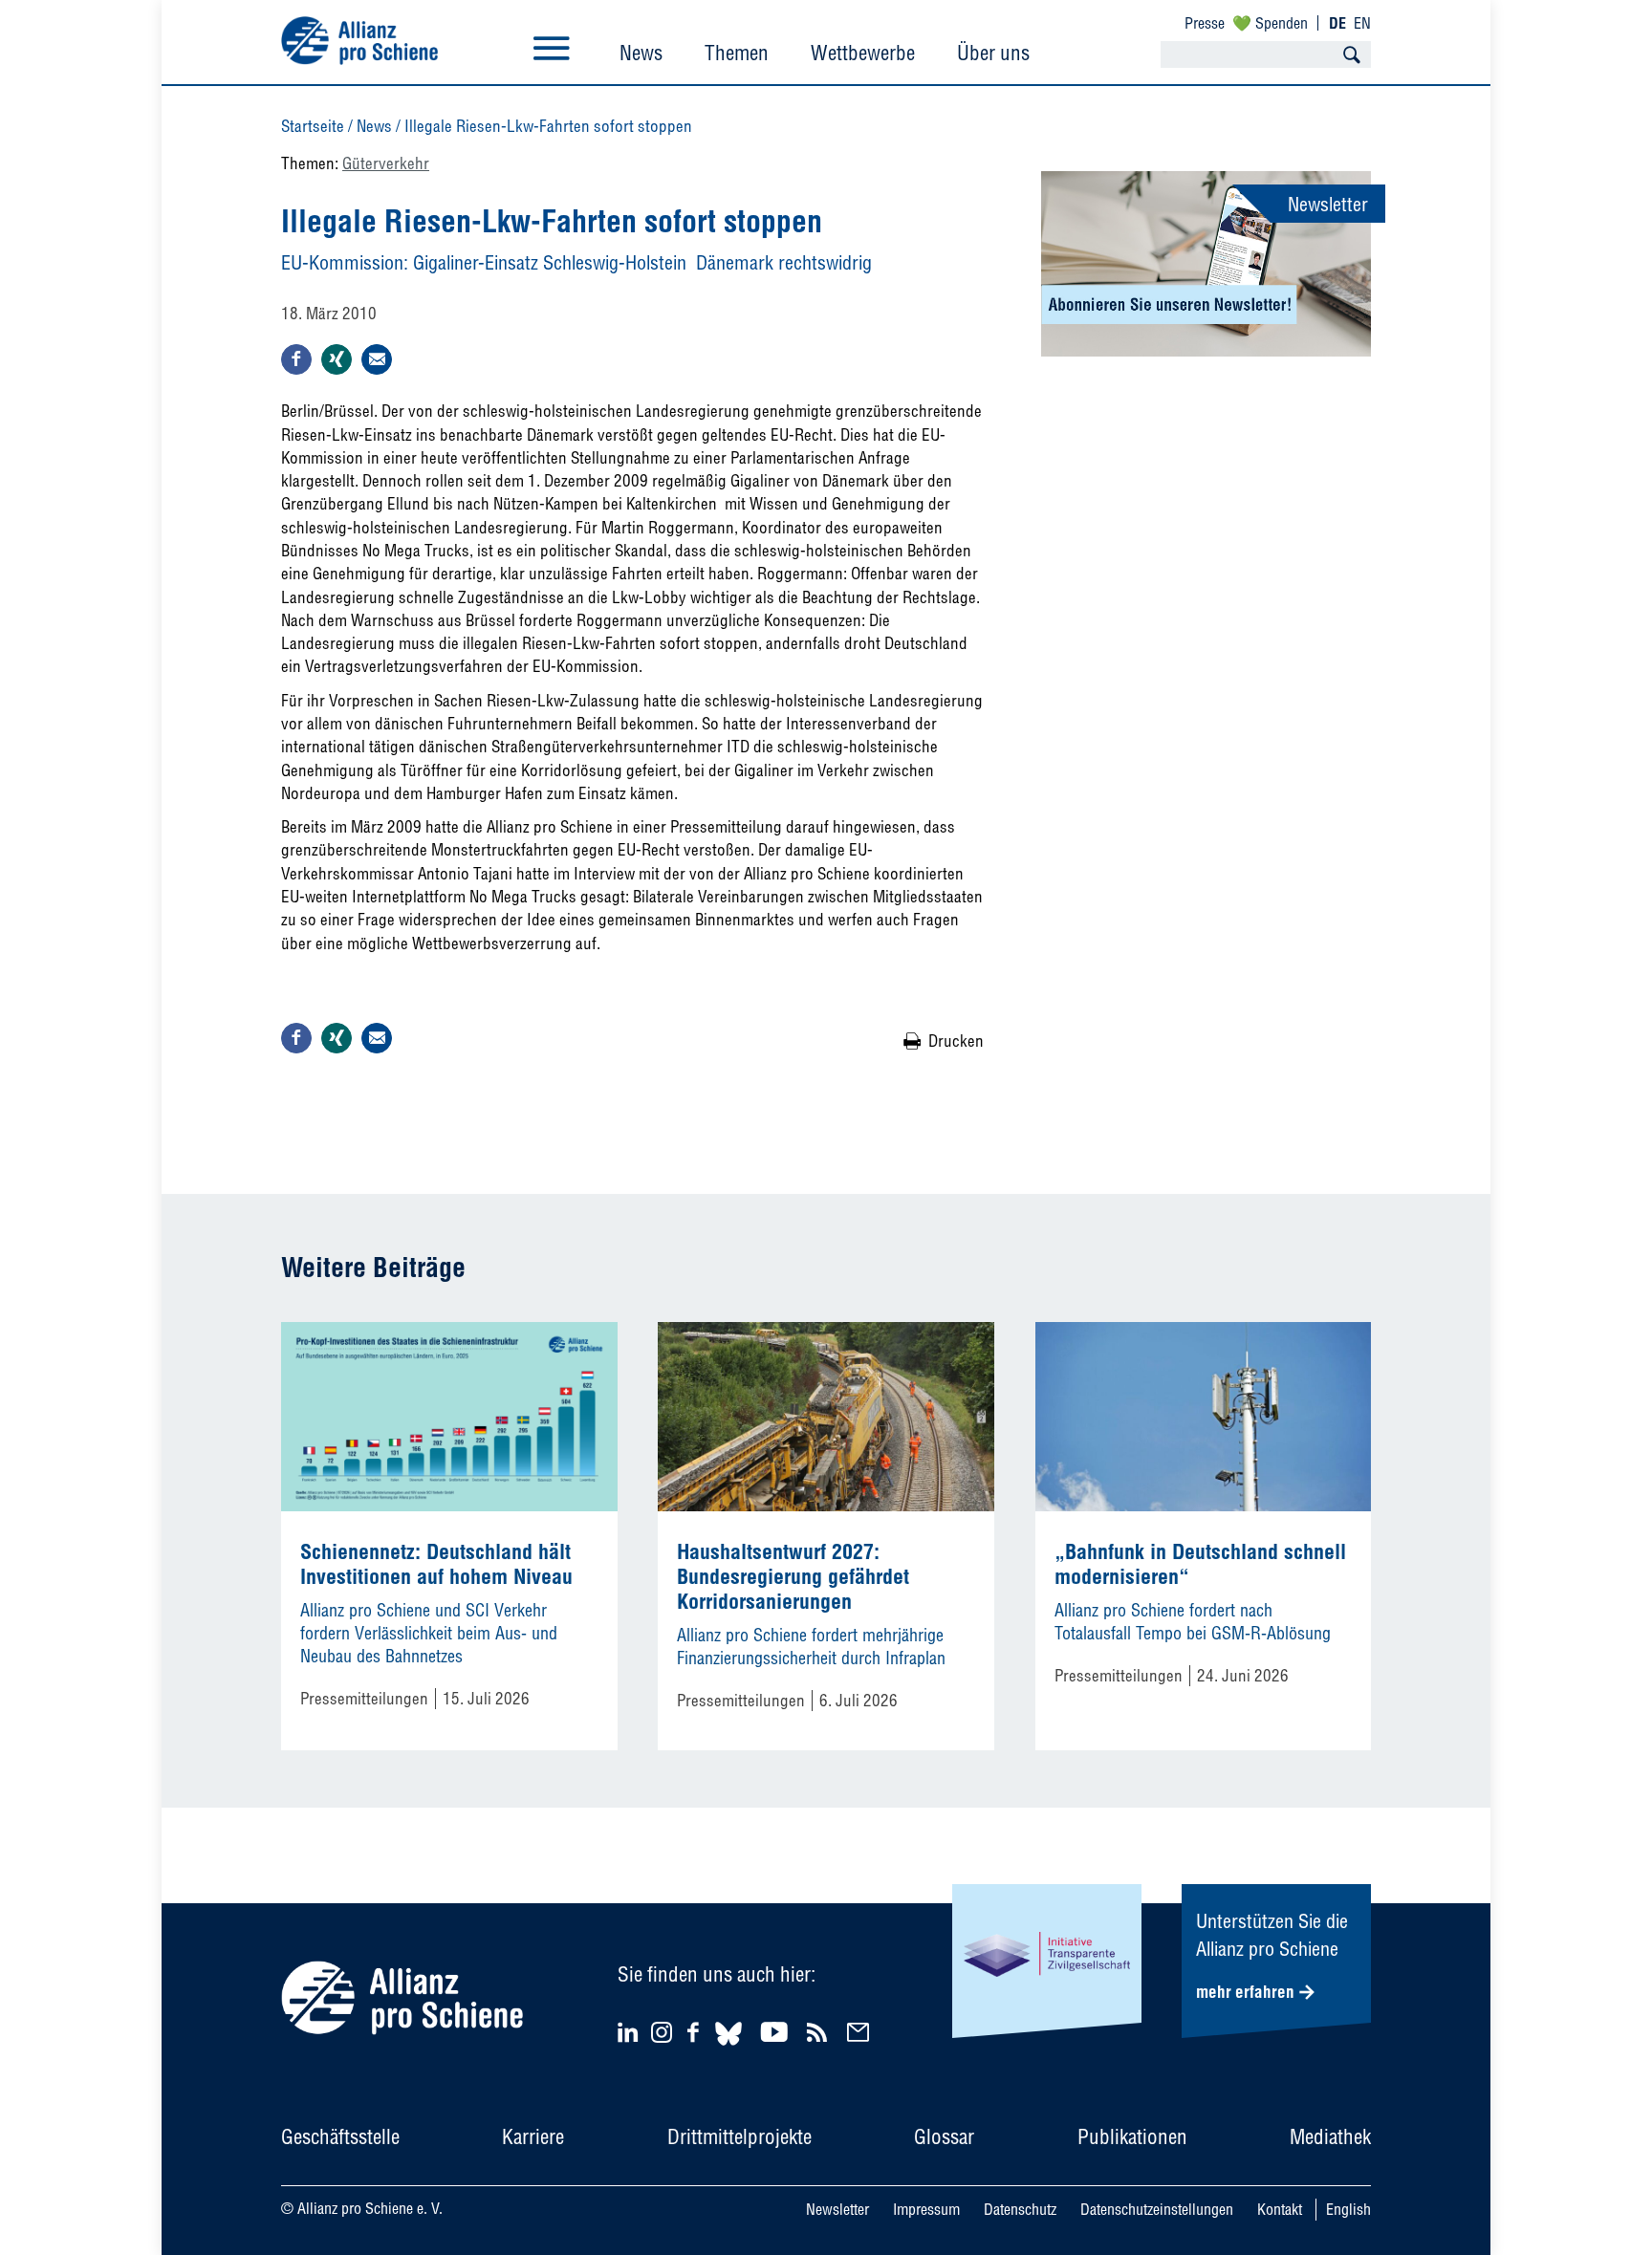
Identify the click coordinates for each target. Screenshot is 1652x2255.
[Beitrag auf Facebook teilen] (296, 359)
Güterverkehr (386, 163)
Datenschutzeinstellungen (1157, 2209)
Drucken (956, 1041)
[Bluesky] (728, 2048)
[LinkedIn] (630, 2032)
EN (1362, 23)
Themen (737, 53)
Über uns (993, 53)
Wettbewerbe (863, 53)
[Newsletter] (861, 2032)
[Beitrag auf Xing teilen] (337, 359)
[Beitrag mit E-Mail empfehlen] (377, 359)
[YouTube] (777, 2032)
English (1348, 2209)
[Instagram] (662, 2037)
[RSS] (820, 2032)
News (641, 53)
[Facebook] (696, 2032)
